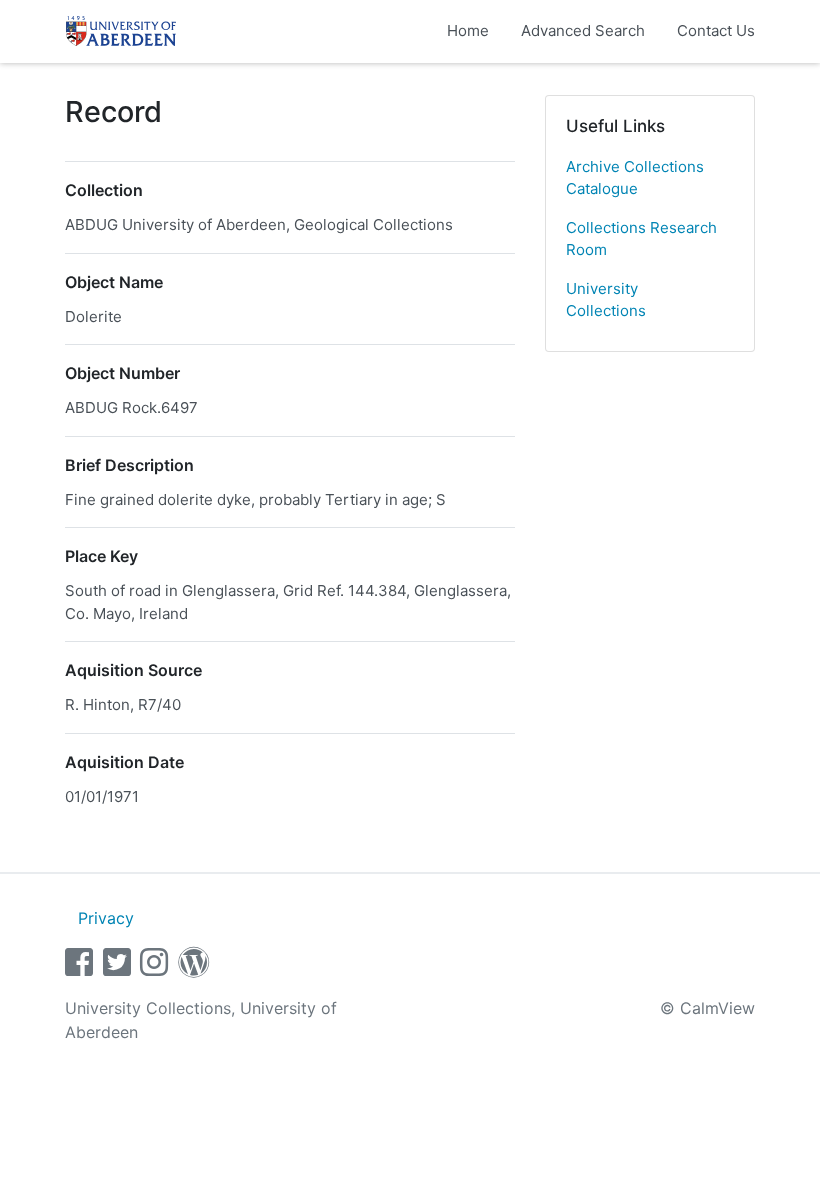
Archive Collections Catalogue (635, 178)
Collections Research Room (641, 239)
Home (468, 30)
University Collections (606, 300)
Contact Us (716, 30)
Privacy (106, 918)
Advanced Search (583, 30)
